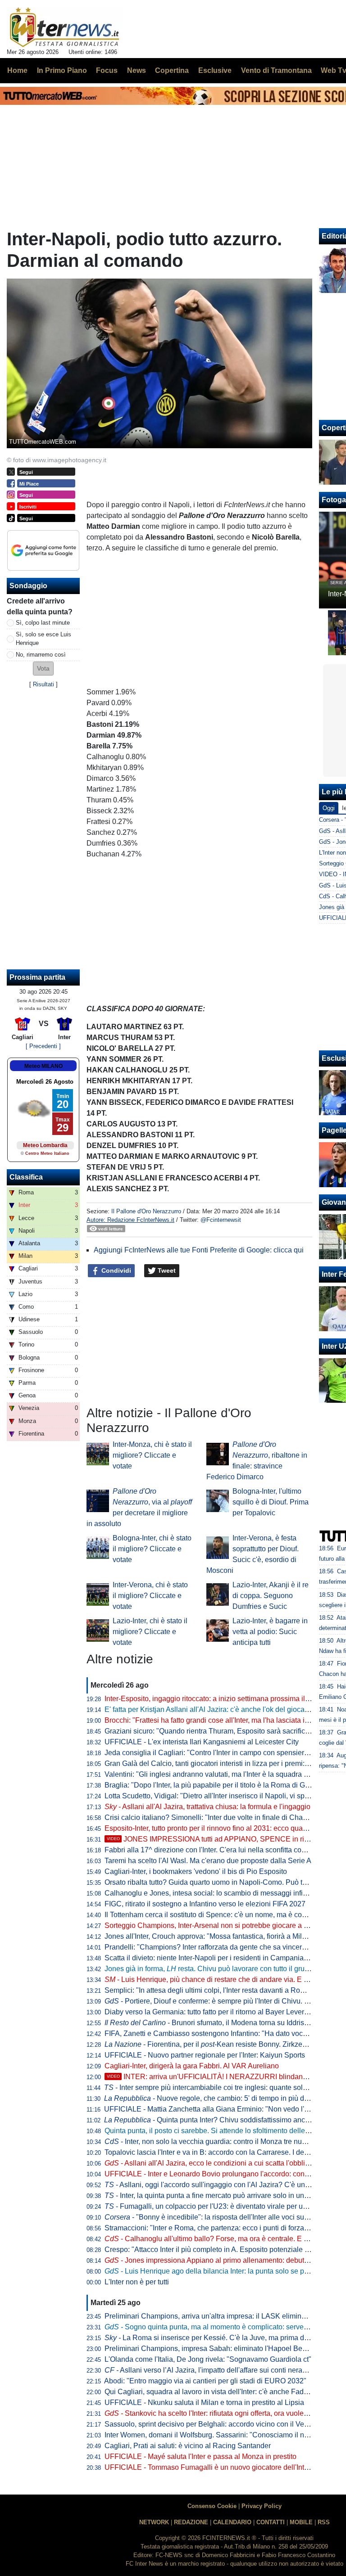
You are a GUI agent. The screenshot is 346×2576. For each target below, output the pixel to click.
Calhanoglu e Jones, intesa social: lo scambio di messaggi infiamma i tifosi (224, 1893)
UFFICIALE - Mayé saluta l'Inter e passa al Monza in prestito (200, 2457)
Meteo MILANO (43, 1066)
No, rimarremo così (41, 655)
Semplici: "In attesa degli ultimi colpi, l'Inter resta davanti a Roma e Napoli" (223, 1990)
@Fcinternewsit (221, 1220)
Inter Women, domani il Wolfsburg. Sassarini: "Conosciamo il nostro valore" (224, 2435)
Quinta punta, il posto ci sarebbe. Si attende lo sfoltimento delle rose (213, 2131)
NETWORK (154, 2522)
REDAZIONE (191, 2522)
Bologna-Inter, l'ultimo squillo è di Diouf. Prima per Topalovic (271, 1502)
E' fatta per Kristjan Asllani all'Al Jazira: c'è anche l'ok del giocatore (211, 1709)
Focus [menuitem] (107, 70)
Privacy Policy (262, 2506)
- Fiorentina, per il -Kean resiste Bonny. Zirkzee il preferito (222, 2044)
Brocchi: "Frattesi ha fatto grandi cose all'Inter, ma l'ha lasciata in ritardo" (219, 1720)
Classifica (26, 1177)
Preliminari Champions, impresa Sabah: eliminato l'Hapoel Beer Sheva (218, 2349)
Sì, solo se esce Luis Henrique (43, 639)
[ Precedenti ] (43, 1046)
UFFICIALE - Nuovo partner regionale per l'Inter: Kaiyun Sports (205, 2055)
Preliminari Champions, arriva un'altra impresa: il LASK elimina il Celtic (218, 2316)
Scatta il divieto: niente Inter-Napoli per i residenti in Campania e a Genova (223, 1958)
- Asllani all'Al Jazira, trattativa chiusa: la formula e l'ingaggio (207, 1807)
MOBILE (301, 2522)
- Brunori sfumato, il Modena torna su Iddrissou (210, 2023)
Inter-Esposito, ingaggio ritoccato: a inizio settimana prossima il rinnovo (218, 1699)
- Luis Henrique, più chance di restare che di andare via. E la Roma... (220, 1979)
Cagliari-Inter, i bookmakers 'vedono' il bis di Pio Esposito (196, 1871)
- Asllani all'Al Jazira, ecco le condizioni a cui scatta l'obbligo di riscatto (225, 2163)
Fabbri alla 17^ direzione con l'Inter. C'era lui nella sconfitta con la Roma (219, 1850)
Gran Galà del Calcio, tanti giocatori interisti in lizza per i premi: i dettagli (219, 1763)
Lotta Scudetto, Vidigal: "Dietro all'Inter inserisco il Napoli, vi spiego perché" (225, 1796)
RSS (324, 2522)
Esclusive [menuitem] (215, 70)
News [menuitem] (137, 70)
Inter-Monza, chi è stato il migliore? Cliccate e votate (152, 1455)
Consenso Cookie (212, 2506)
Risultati (43, 684)
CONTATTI (271, 2522)
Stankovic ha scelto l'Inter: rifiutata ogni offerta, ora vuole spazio (216, 2413)
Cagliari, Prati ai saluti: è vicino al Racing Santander (188, 2446)
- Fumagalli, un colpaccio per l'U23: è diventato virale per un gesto (215, 2206)
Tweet (166, 1270)
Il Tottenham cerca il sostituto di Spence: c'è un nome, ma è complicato (217, 1915)
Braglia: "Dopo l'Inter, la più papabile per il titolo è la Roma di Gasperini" (219, 1785)
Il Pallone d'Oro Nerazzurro (146, 1211)
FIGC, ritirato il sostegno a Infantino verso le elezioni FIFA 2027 (205, 1904)
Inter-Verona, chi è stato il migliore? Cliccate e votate (150, 1596)
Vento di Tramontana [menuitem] (276, 70)
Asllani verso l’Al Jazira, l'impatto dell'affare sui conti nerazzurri (212, 2370)
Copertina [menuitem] (172, 70)
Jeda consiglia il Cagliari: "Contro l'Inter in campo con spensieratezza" (216, 1753)
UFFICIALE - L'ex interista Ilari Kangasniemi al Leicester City (202, 1742)
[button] (43, 669)
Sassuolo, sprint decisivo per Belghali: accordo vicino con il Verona (212, 2424)
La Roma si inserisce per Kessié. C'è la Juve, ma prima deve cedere (222, 2338)
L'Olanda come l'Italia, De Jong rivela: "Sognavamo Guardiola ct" (208, 2359)
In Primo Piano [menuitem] (62, 70)
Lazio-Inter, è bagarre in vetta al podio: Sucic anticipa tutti (270, 1632)
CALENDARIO (232, 2522)
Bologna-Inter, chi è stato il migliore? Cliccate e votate (152, 1549)
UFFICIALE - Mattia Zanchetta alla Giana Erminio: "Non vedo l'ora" (211, 2109)
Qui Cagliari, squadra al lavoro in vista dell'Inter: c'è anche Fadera (209, 2392)
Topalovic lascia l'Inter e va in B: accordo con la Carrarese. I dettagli (212, 2152)
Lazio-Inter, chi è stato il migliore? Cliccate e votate (150, 1632)
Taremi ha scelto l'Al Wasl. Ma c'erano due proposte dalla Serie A (208, 1861)
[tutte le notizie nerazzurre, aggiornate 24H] (65, 27)
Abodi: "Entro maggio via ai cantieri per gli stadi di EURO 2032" (205, 2381)
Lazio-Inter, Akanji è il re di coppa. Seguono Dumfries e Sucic (271, 1596)
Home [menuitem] (17, 70)
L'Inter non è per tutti (137, 2282)
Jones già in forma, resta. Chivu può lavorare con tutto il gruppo (211, 1969)
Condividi (115, 1270)
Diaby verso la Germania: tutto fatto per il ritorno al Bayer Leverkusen (214, 2012)
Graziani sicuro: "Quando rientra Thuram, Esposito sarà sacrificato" (211, 1731)
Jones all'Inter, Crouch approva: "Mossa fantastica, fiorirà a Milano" (211, 1936)
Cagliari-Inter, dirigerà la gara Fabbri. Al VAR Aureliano (192, 2066)
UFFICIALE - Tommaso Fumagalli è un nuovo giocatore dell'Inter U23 (215, 2467)
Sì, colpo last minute (43, 623)
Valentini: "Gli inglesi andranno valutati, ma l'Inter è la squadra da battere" (221, 1774)
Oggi (329, 808)
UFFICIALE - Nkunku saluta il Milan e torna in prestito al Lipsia (204, 2403)
